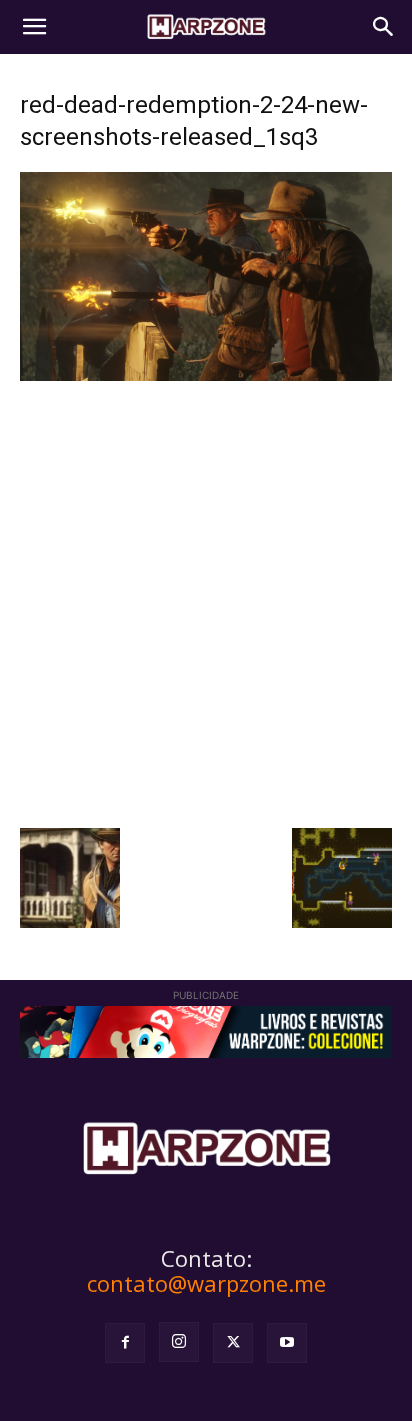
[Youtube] (287, 1343)
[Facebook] (125, 1343)
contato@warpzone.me (206, 1283)
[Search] (384, 27)
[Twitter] (233, 1343)
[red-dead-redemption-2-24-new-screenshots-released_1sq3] (206, 375)
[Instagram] (179, 1342)
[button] (34, 27)
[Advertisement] (206, 602)
